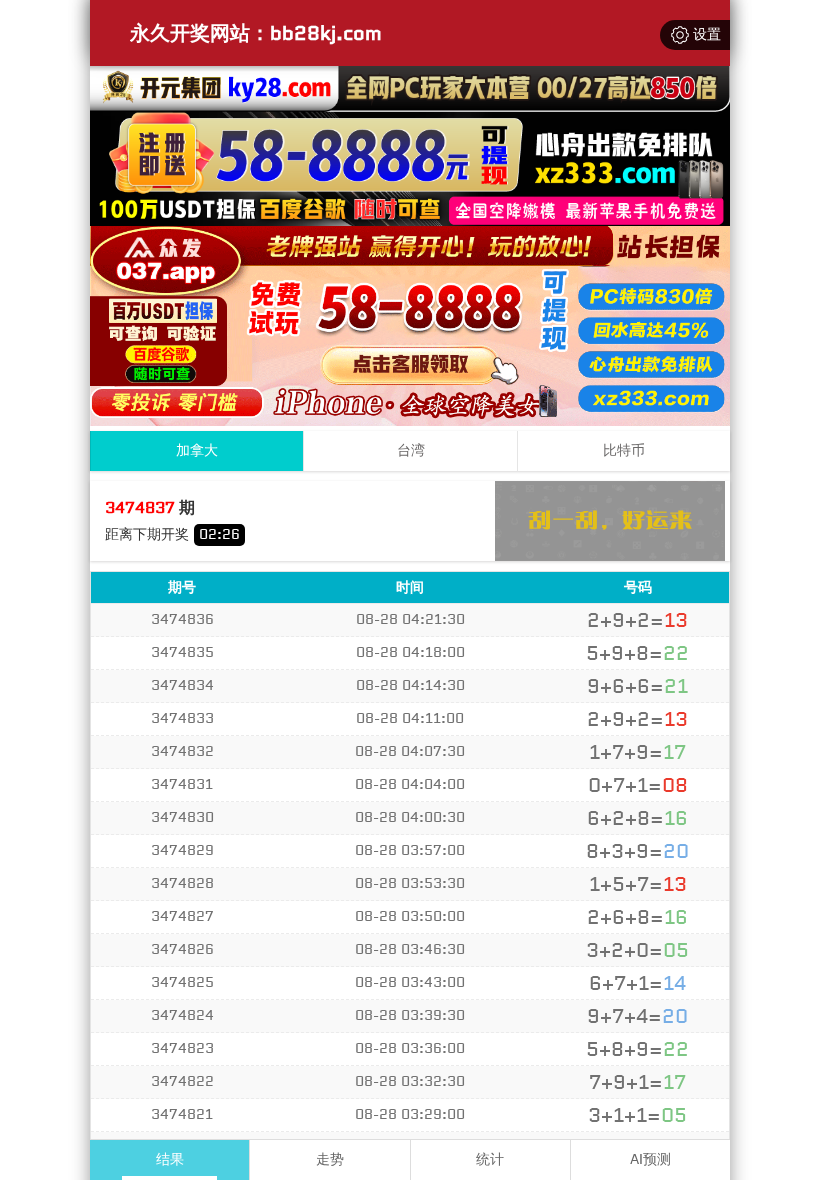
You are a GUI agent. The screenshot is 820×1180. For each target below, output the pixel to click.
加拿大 (197, 450)
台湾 (411, 450)
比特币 (624, 450)
